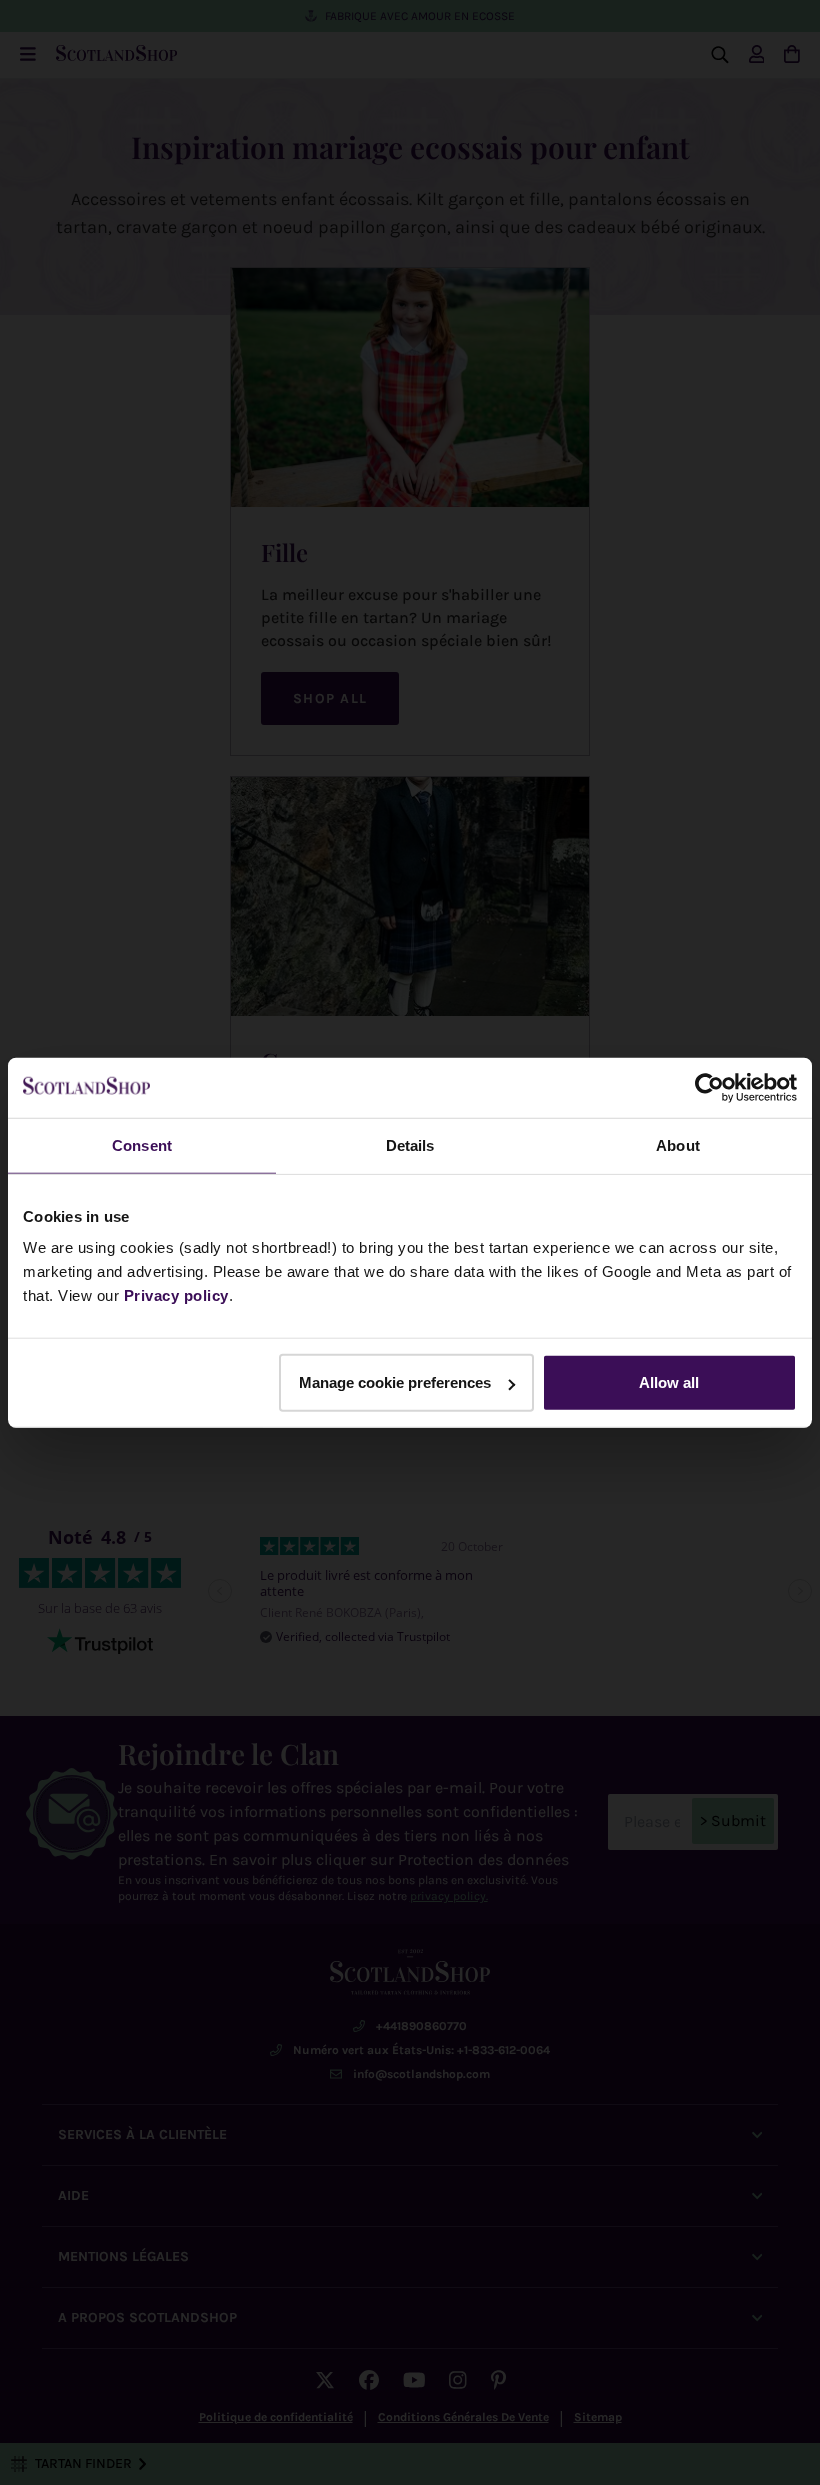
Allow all (669, 1382)
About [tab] (678, 1144)
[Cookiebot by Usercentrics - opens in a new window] (709, 1087)
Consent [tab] (142, 1144)
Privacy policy (176, 1295)
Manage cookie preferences (395, 1382)
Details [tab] (410, 1144)
